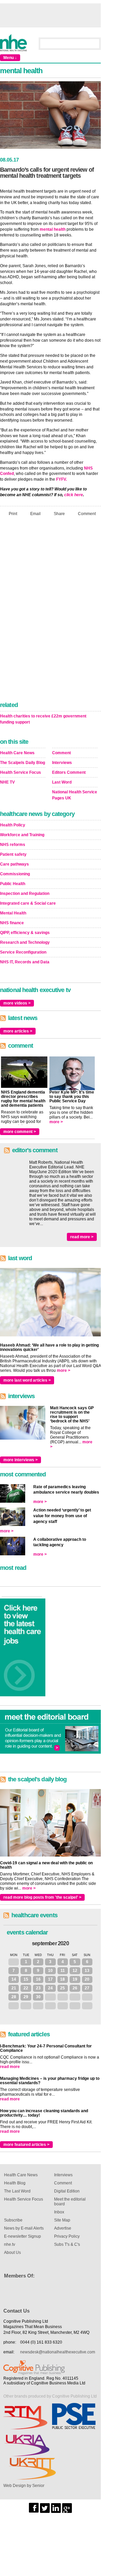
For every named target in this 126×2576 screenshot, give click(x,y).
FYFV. (61, 479)
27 (87, 1988)
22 (26, 1988)
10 (50, 1971)
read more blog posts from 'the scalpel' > (42, 1897)
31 (14, 1962)
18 (62, 1979)
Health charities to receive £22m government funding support (43, 719)
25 (62, 1988)
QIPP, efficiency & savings (25, 933)
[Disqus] (50, 611)
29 (26, 1997)
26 (75, 1988)
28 (14, 1997)
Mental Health (13, 913)
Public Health (13, 884)
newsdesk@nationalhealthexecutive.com (58, 2352)
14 (14, 1979)
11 (63, 1971)
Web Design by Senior (24, 2486)
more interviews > (20, 1460)
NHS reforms (13, 845)
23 (38, 1988)
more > (56, 1122)
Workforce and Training (22, 835)
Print (13, 513)
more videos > (17, 1003)
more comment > (20, 1132)
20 (87, 1979)
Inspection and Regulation (25, 894)
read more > (82, 1237)
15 (26, 1979)
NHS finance (12, 923)
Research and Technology (25, 942)
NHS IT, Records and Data (25, 962)
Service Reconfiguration (23, 952)
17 (50, 1979)
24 (50, 1988)
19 (75, 1979)
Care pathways (14, 864)
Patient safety (13, 854)
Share (59, 513)
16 (38, 1979)
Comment (87, 513)
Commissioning (15, 874)
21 (14, 1988)
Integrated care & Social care (28, 903)
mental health (53, 229)
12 (75, 1971)
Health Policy (13, 825)
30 (38, 1997)
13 (87, 1971)
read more (10, 2067)
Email (35, 513)
